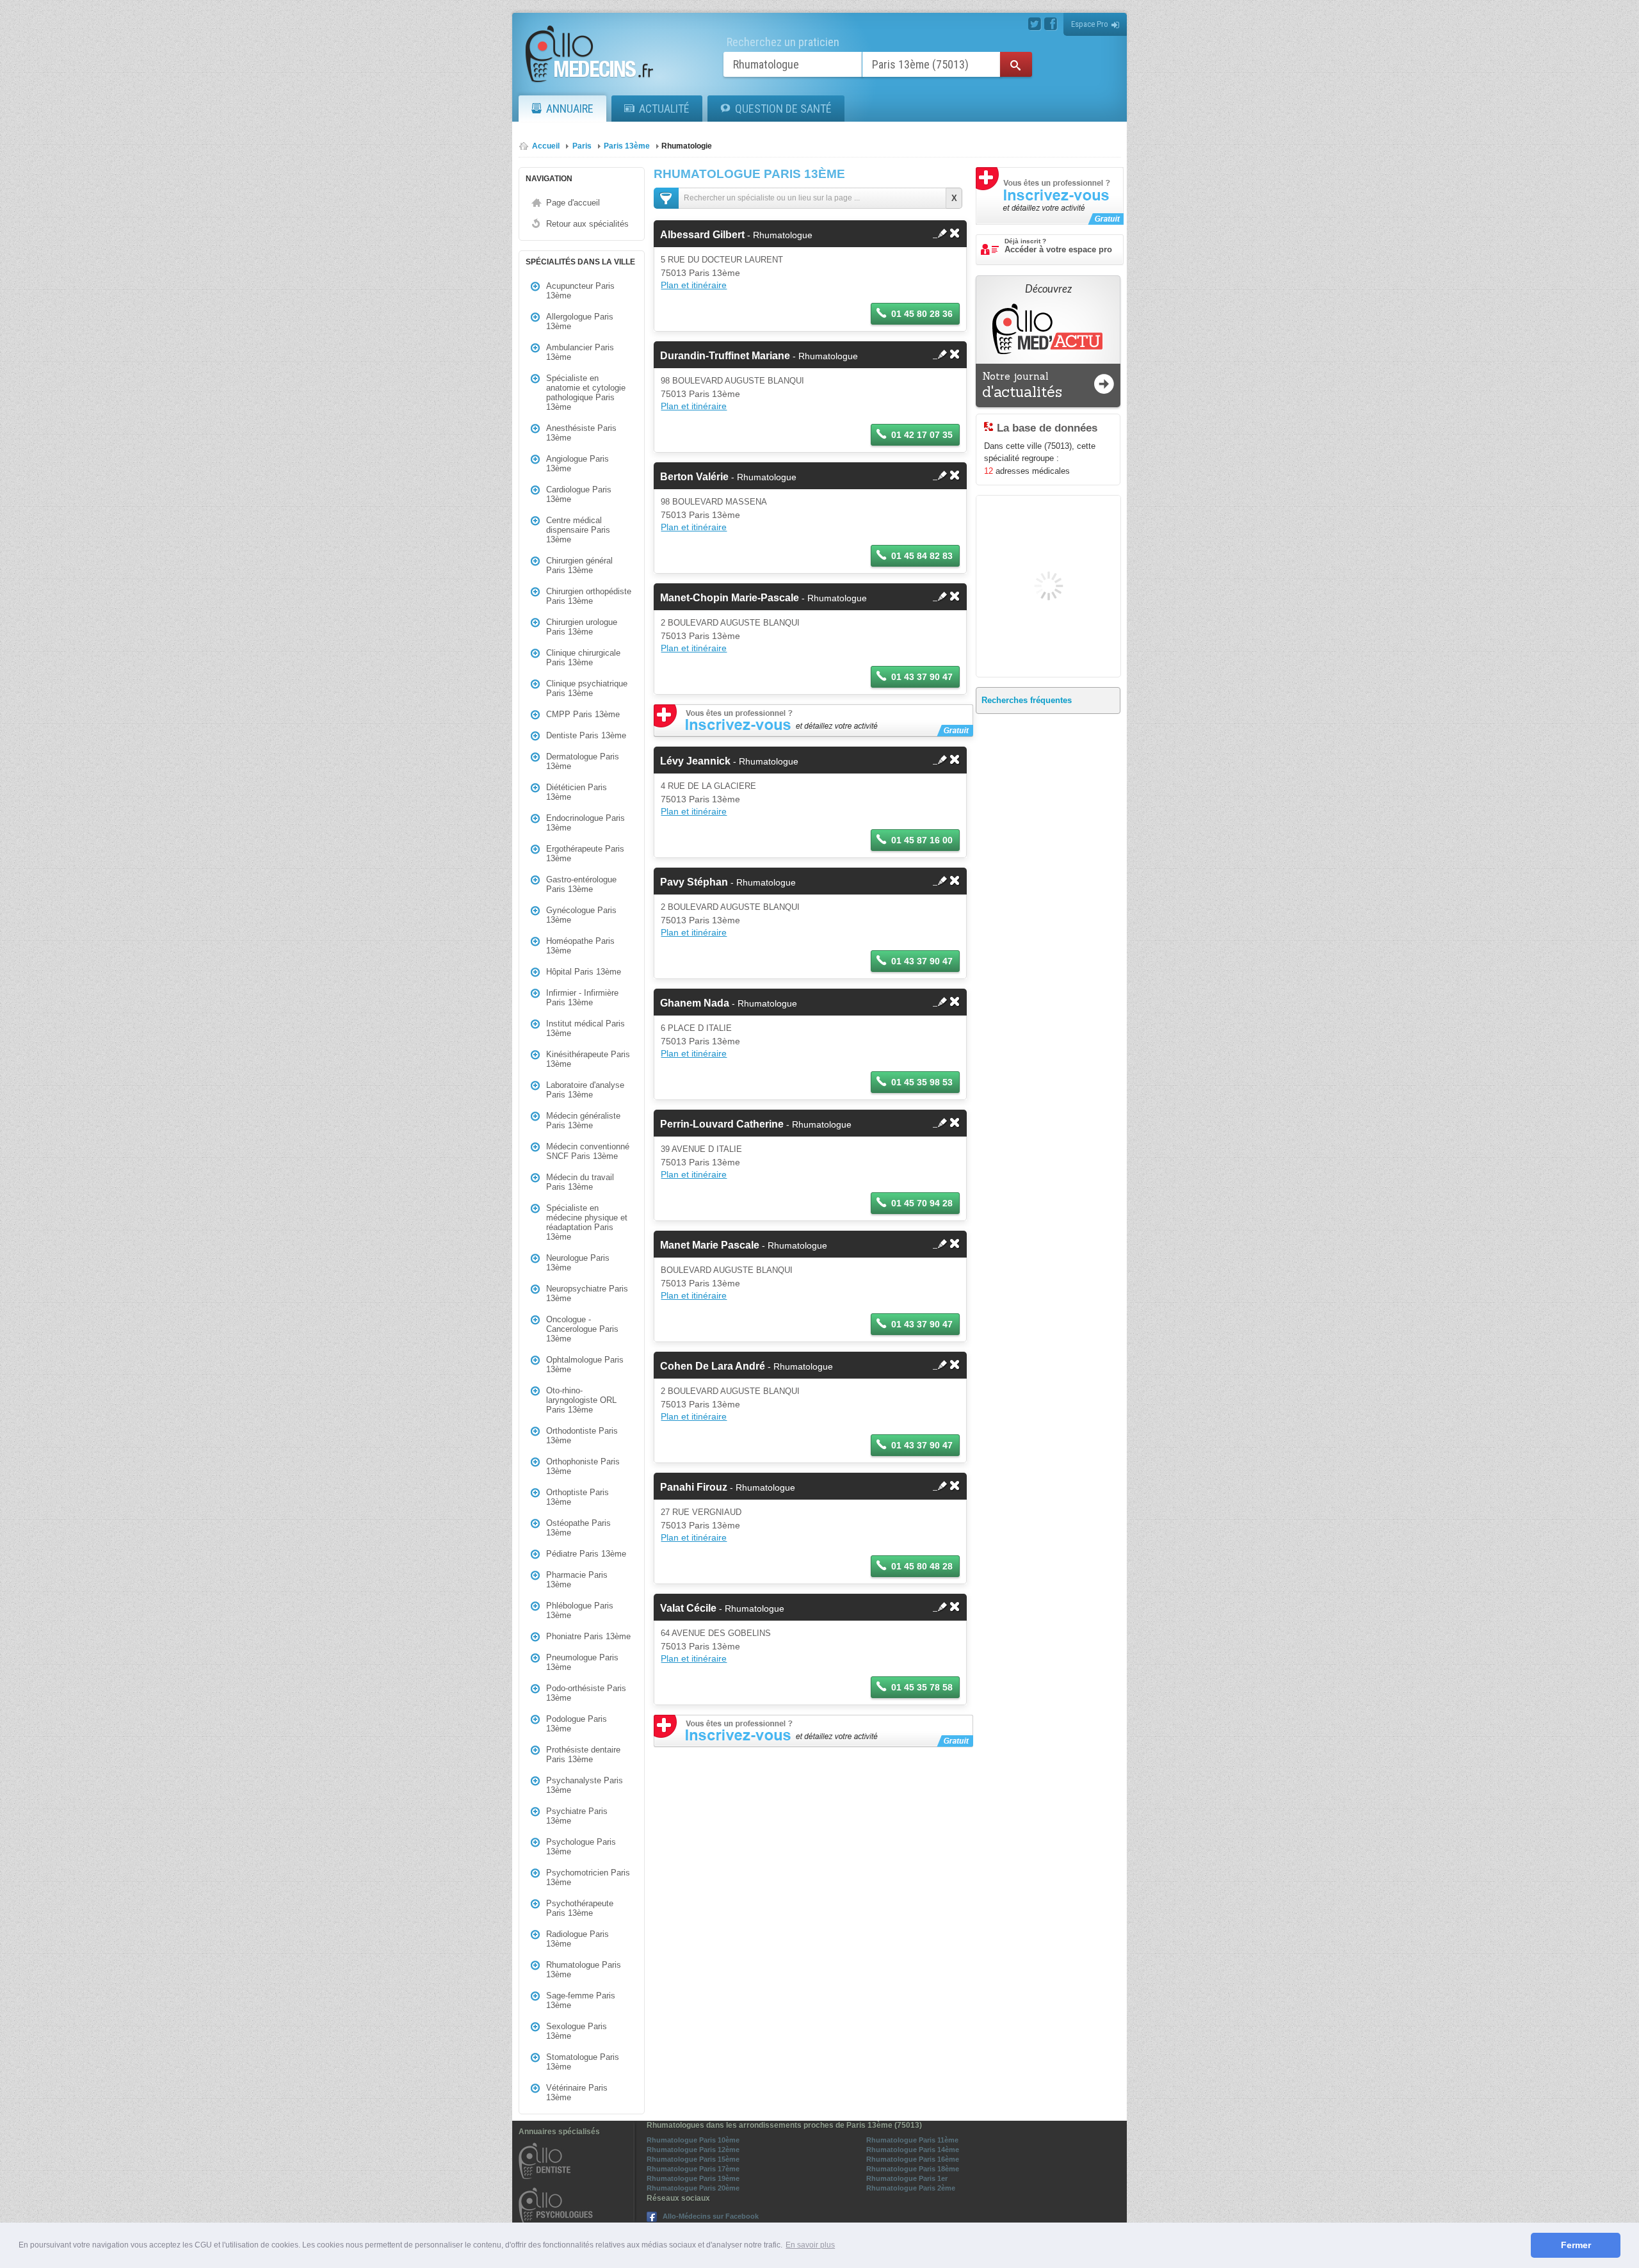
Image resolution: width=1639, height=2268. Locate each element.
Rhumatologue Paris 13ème (584, 1970)
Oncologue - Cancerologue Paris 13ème (582, 1329)
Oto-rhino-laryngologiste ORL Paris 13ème (581, 1400)
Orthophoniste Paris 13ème (583, 1466)
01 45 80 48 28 (922, 1566)
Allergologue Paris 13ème (580, 321)
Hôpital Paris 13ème (584, 972)
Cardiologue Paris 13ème (579, 494)
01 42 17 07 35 (922, 435)
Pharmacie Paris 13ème (577, 1580)
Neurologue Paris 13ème (578, 1263)
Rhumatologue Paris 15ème (693, 2159)
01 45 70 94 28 (922, 1203)
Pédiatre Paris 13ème (586, 1554)
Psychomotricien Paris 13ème (588, 1877)
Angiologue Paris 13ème (577, 464)
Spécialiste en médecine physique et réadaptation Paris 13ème (587, 1222)
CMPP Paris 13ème (583, 714)
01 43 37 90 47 (922, 677)
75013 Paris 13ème (700, 273)
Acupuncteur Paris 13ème (580, 291)
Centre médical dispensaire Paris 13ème (578, 530)
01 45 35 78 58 (922, 1687)
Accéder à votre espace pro (1058, 246)
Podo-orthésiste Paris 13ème (586, 1693)
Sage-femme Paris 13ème (581, 2000)
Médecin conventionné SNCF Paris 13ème (588, 1151)
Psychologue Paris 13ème (581, 1847)
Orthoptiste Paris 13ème (577, 1497)
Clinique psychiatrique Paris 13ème (587, 688)
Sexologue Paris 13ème (577, 2031)
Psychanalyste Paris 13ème (585, 1785)
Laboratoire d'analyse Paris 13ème (585, 1090)
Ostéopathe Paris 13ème (578, 1528)
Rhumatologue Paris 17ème (693, 2169)
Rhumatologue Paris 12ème (693, 2150)
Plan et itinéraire (694, 285)
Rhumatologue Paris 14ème (913, 2150)
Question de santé (783, 109)
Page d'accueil (573, 203)
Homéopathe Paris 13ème (580, 946)
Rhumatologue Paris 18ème (913, 2169)
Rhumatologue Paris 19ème (693, 2178)
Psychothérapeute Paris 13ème (580, 1908)
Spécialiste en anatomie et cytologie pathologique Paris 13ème (586, 393)
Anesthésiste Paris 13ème (581, 433)
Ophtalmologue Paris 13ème (585, 1365)
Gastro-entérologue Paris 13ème (581, 884)
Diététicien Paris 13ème (577, 792)
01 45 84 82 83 (922, 556)
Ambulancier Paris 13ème (580, 352)
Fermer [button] (1576, 2245)
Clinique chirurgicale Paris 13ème (583, 658)
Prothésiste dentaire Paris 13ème (583, 1754)
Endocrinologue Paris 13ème (585, 823)
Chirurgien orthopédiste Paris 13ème (589, 596)
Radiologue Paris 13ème (577, 1939)
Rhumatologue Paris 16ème (913, 2159)
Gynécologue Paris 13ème (581, 915)
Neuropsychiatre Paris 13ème (587, 1293)
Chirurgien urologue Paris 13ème (582, 627)
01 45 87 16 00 (922, 840)
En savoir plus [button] (810, 2245)
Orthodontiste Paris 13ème (582, 1436)
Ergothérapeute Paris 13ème (585, 854)
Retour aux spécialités (587, 224)
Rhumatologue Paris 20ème (693, 2188)
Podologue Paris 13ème (577, 1724)
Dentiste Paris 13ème (586, 735)
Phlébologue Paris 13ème (580, 1610)
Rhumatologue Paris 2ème (911, 2188)
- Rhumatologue (736, 235)
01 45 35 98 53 (922, 1082)
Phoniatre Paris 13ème (588, 1636)
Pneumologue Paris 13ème (582, 1662)
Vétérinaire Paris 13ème (577, 2093)
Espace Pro (1090, 24)
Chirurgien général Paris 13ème (579, 565)
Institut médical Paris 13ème (585, 1028)
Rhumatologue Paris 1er (907, 2178)
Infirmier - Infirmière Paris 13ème (582, 998)
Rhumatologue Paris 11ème (912, 2140)
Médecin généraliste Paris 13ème (583, 1121)
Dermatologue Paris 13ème (583, 761)
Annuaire (570, 109)
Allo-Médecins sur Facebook (711, 2216)
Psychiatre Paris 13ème (577, 1816)
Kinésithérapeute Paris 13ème (588, 1059)
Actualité (664, 109)
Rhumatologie (687, 146)
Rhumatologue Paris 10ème (693, 2140)
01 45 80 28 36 (922, 314)
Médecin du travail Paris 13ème (580, 1182)
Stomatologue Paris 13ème (583, 2062)
